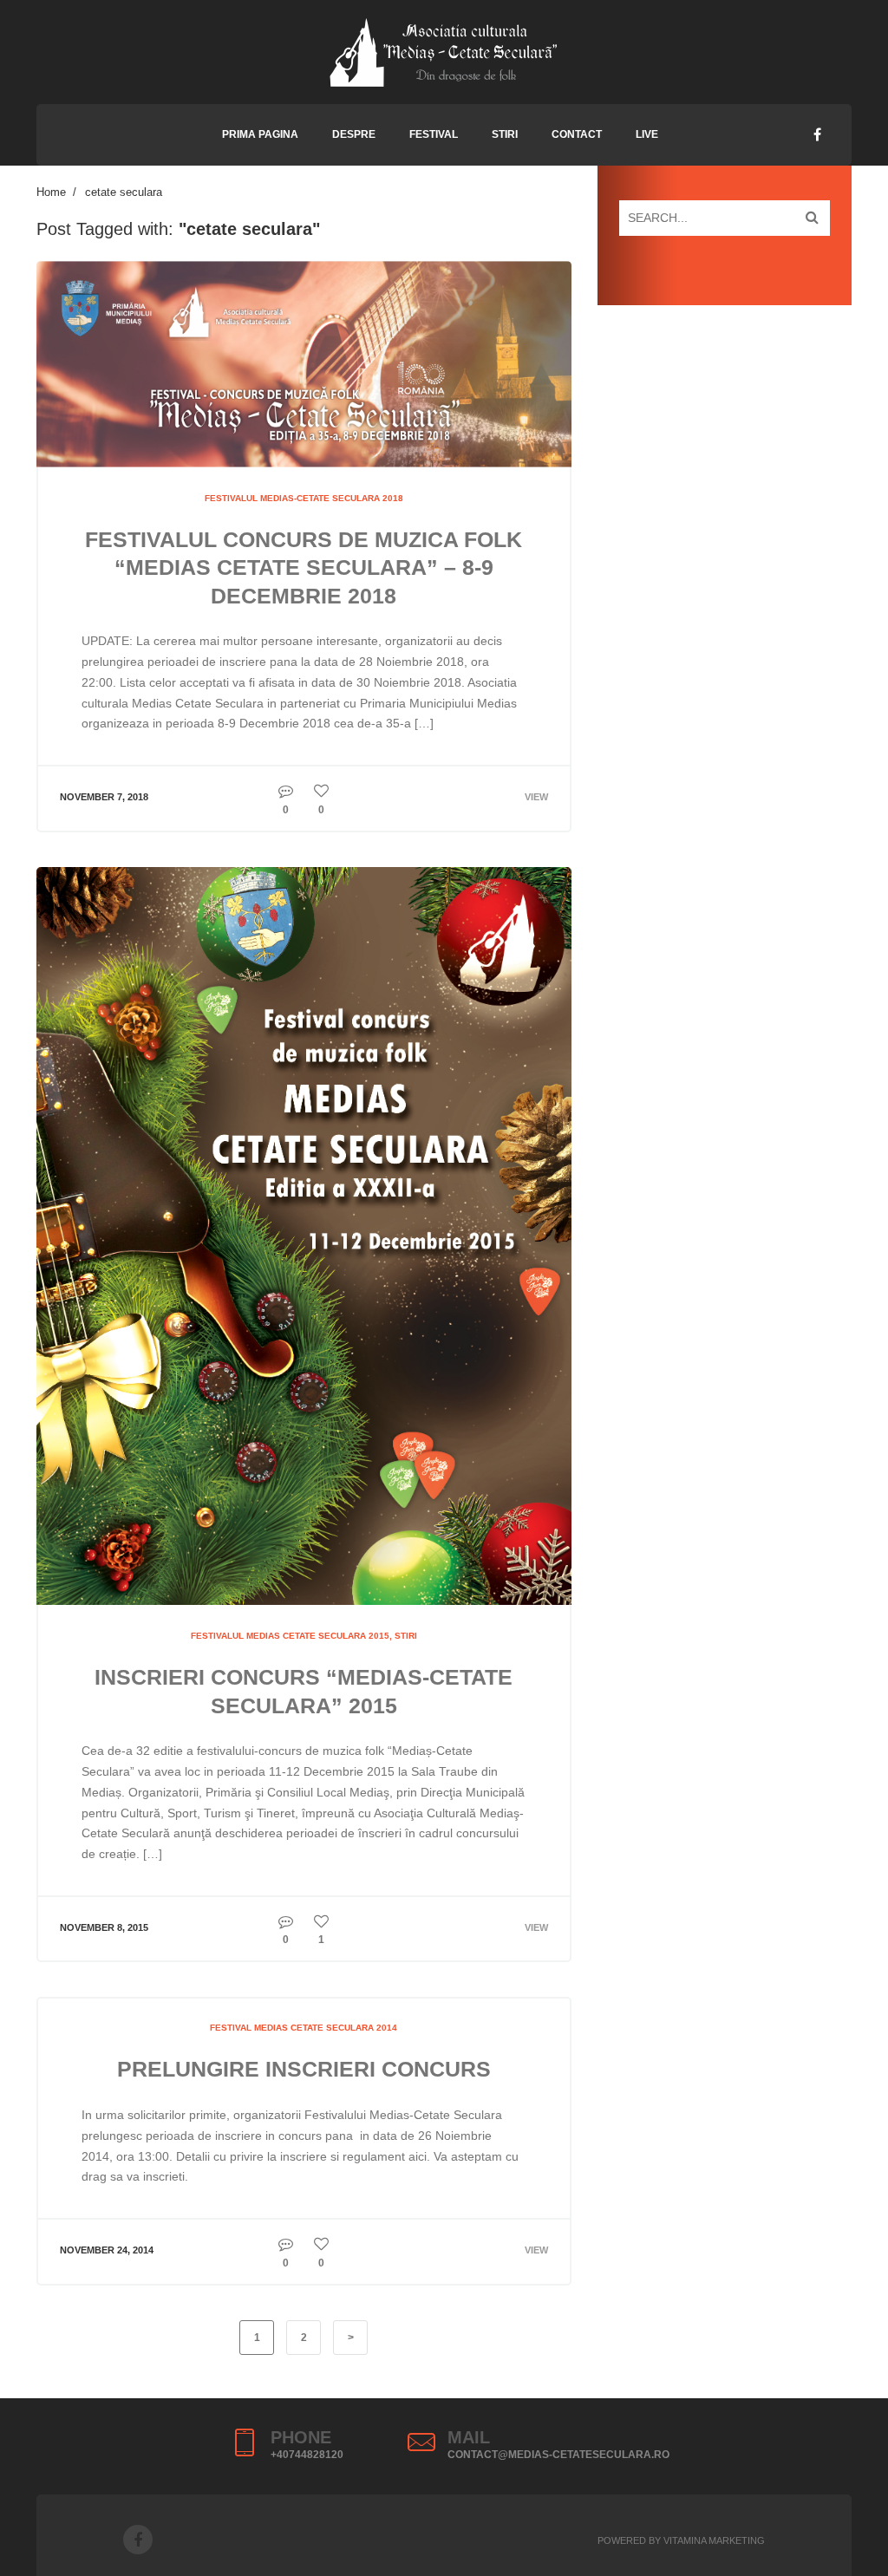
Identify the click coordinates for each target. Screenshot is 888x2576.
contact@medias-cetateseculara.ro (558, 2455)
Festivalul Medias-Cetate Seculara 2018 (304, 498)
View (536, 797)
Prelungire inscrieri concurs (304, 2069)
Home (51, 192)
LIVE (647, 134)
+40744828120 (307, 2455)
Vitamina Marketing (714, 2540)
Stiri (505, 134)
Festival (434, 134)
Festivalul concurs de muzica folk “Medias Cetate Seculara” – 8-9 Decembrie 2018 (304, 567)
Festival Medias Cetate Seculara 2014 (304, 2028)
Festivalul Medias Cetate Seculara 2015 (290, 1636)
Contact (577, 134)
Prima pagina (260, 134)
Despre (354, 134)
